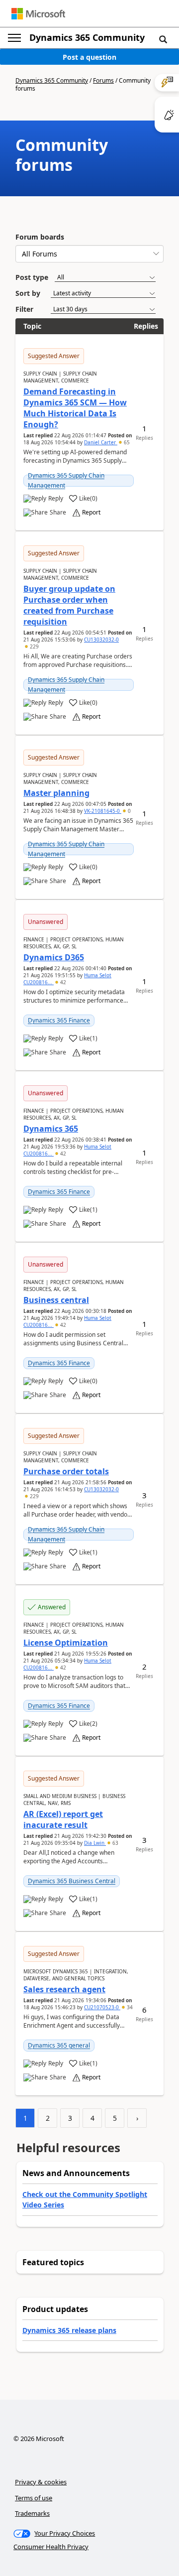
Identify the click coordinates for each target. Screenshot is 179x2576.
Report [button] (91, 513)
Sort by (28, 293)
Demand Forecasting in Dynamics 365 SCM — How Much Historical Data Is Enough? (75, 408)
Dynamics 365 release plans (69, 2330)
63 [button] (115, 1843)
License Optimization (66, 1643)
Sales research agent (64, 1989)
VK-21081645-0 (103, 811)
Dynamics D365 (54, 957)
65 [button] (126, 442)
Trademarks (32, 2513)
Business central (56, 1300)
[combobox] (89, 254)
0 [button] (129, 811)
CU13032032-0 (101, 640)
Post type (32, 277)
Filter (24, 309)
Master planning (56, 793)
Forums (103, 80)
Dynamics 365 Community (87, 37)
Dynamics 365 (51, 1129)
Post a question (89, 57)
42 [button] (62, 982)
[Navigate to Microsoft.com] (38, 14)
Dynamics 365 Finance (59, 1020)
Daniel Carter (101, 442)
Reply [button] (56, 499)
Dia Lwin (95, 1843)
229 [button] (34, 646)
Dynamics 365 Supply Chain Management (66, 480)
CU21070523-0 (102, 2007)
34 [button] (129, 2007)
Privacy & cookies (41, 2482)
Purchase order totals (66, 1471)
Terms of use (34, 2498)
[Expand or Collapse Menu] (14, 38)
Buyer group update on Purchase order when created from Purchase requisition (69, 605)
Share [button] (58, 513)
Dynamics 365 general (59, 2045)
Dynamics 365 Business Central (72, 1881)
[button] (163, 39)
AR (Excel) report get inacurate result (63, 1819)
